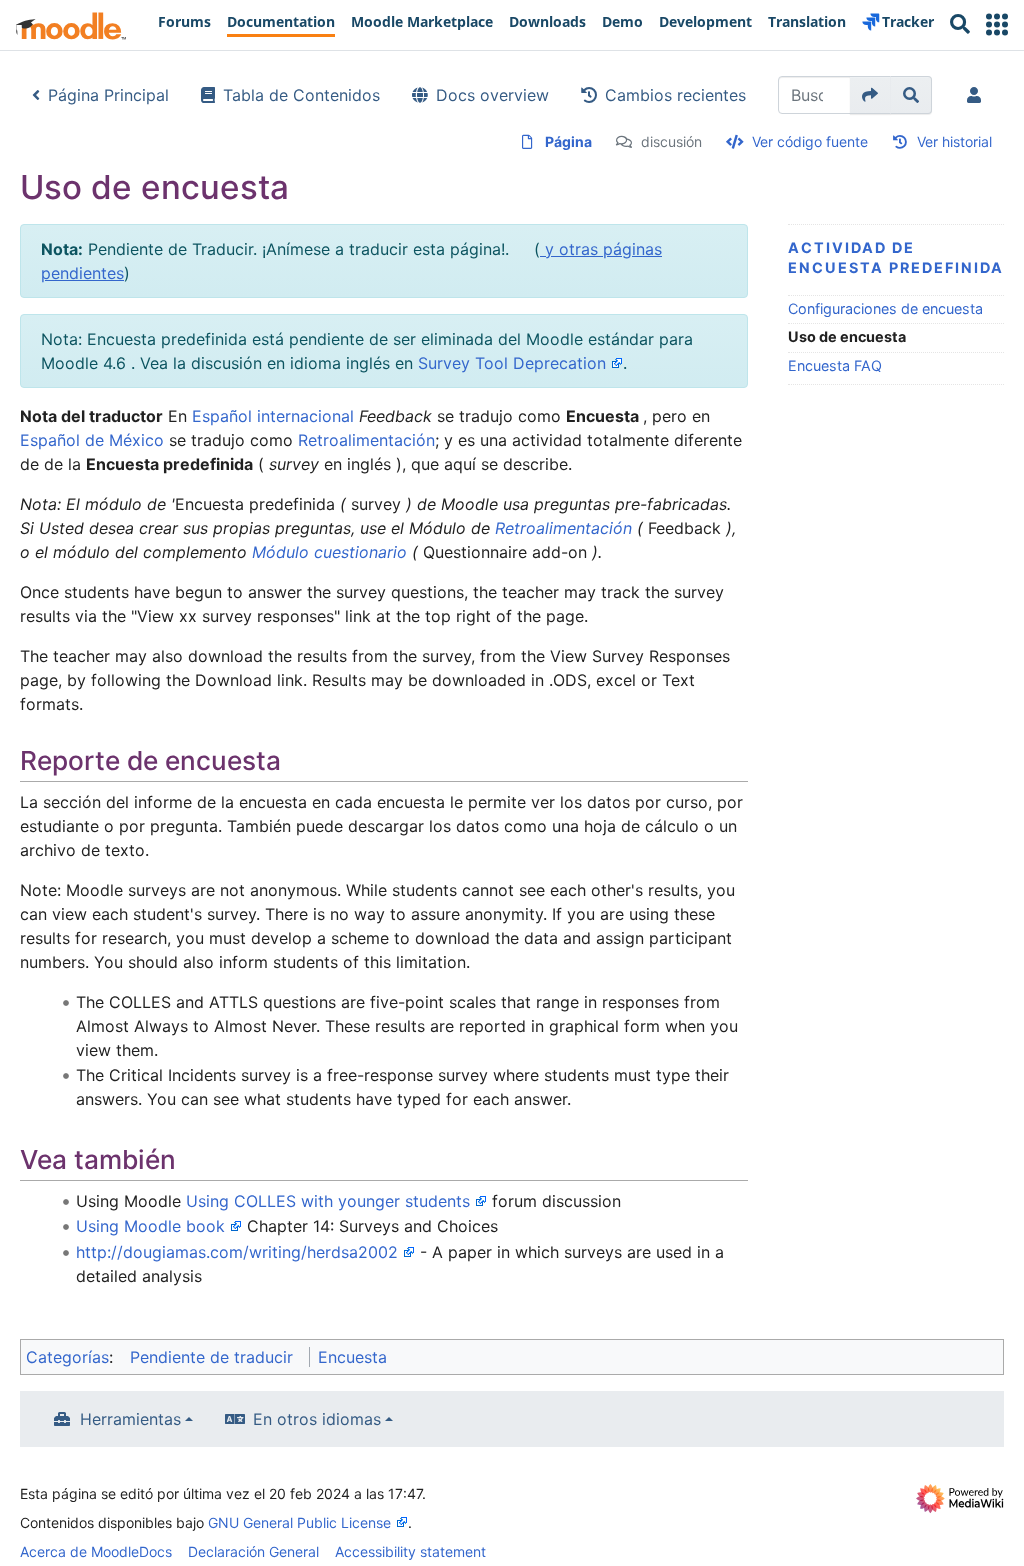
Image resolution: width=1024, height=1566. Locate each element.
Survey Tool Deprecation (512, 363)
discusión (671, 141)
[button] (997, 24)
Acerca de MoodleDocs (96, 1551)
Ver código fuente (810, 141)
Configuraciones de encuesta (885, 308)
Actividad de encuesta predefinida (896, 257)
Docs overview (492, 95)
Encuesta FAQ (835, 365)
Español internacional (273, 416)
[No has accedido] (978, 95)
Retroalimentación (366, 440)
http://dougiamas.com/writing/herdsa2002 (237, 1252)
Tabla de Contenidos (301, 95)
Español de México (92, 440)
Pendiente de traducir (211, 1357)
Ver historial (954, 141)
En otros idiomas (317, 1419)
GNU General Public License (299, 1522)
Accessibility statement (410, 1551)
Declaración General (253, 1551)
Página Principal (108, 95)
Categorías (67, 1357)
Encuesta (352, 1357)
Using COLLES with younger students (328, 1201)
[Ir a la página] (870, 95)
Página (568, 141)
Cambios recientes (675, 95)
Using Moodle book (150, 1226)
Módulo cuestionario (329, 552)
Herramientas (130, 1419)
